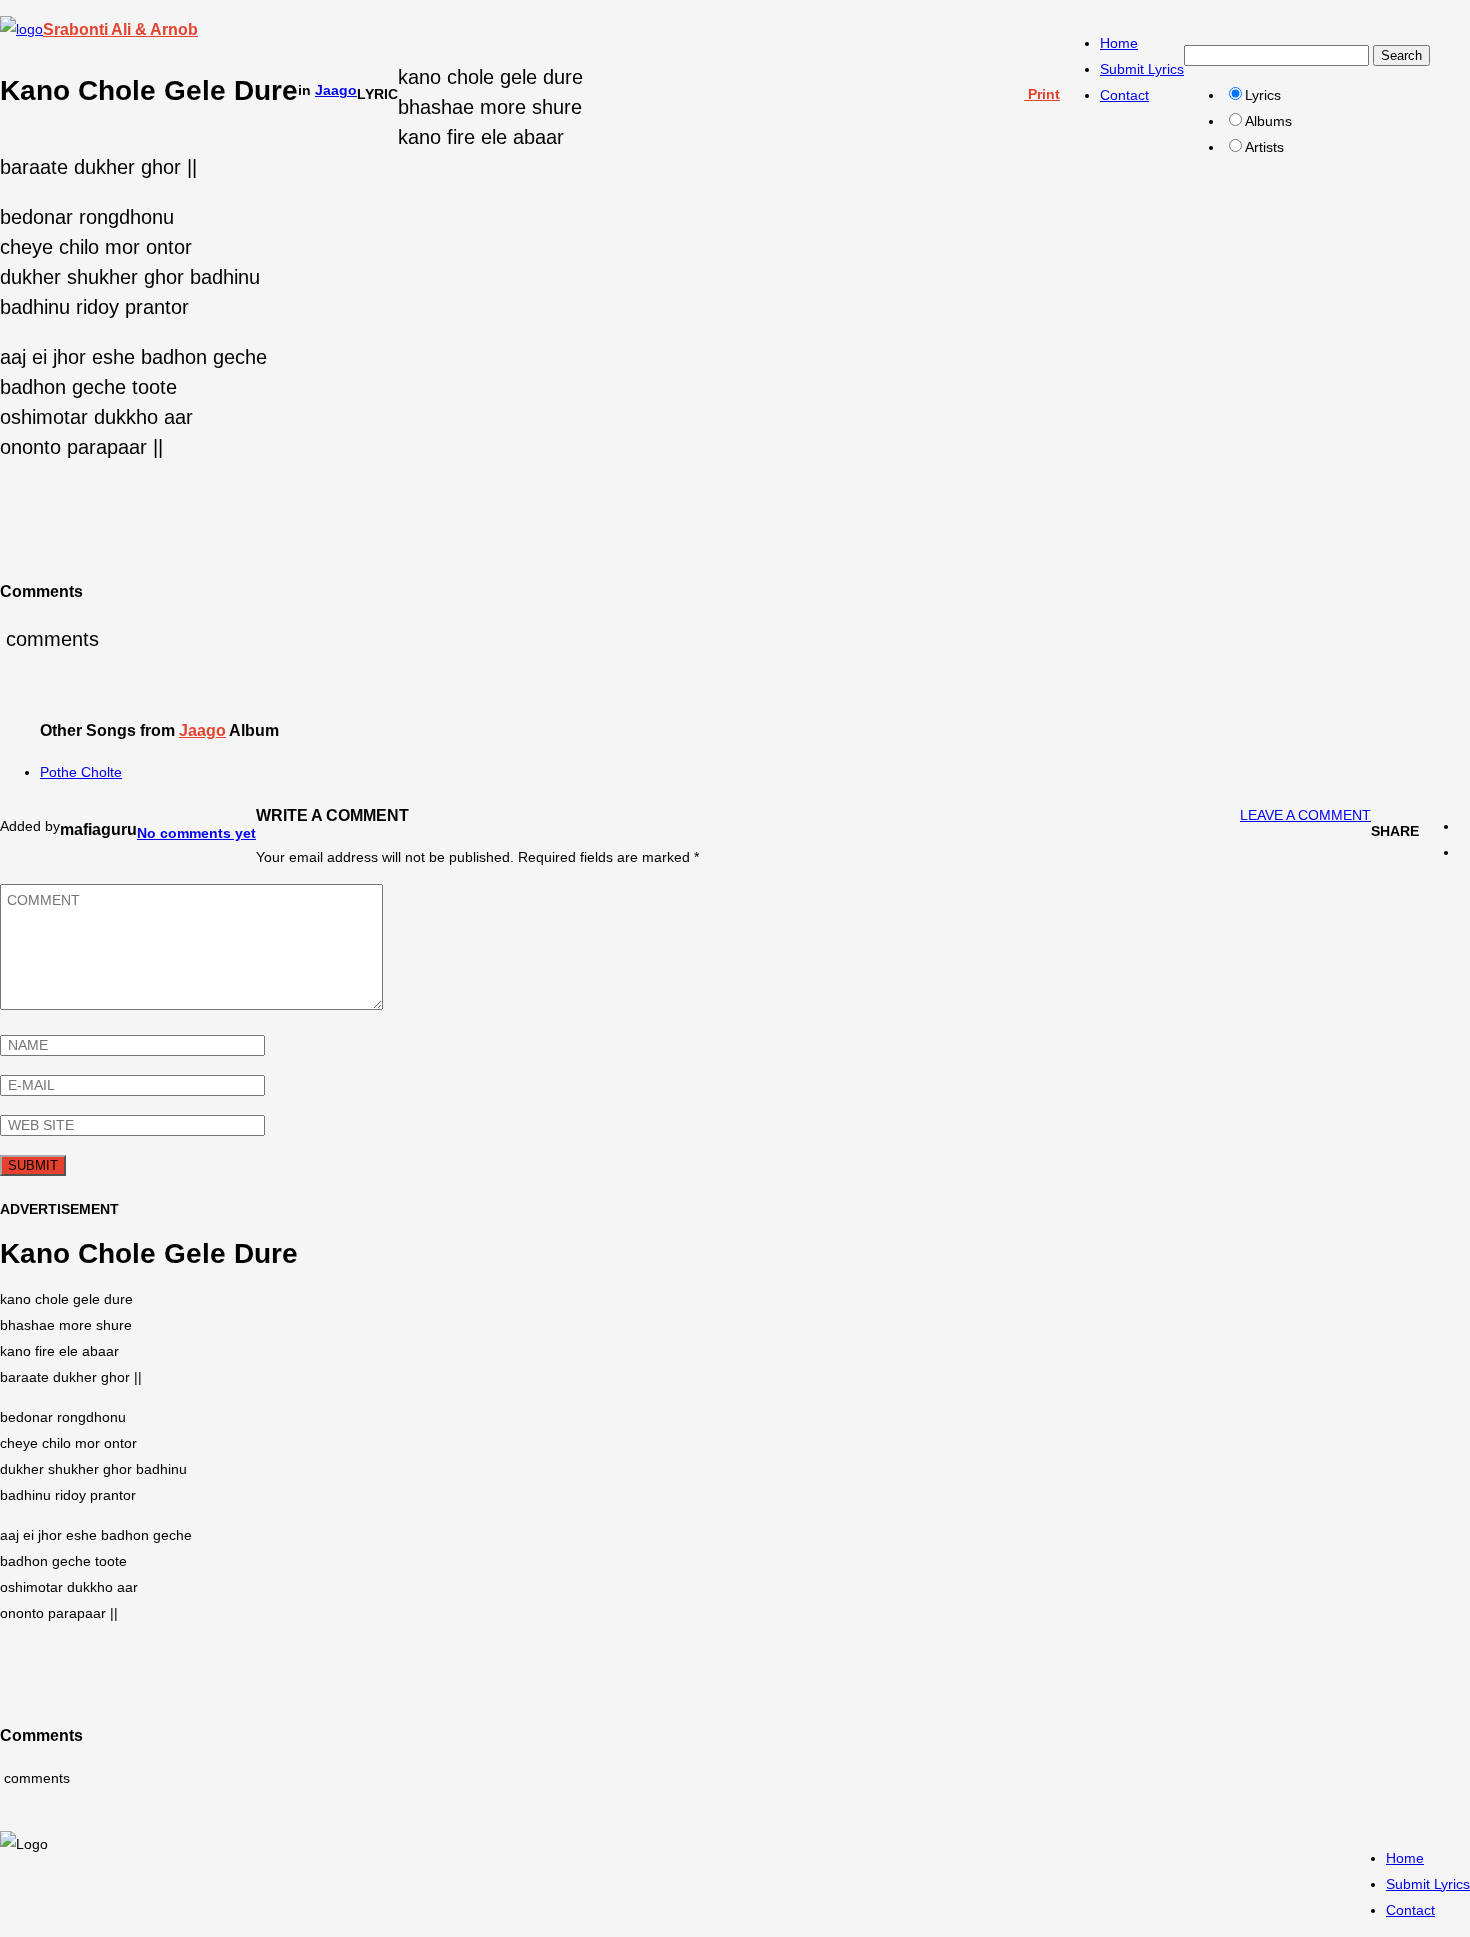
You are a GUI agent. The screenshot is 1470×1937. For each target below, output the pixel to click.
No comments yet (196, 833)
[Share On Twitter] (1464, 852)
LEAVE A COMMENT (1305, 815)
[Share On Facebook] (1464, 826)
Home (1119, 43)
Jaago (336, 90)
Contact (1124, 95)
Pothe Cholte (81, 772)
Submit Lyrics (1142, 69)
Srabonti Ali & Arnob (120, 29)
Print (1042, 94)
